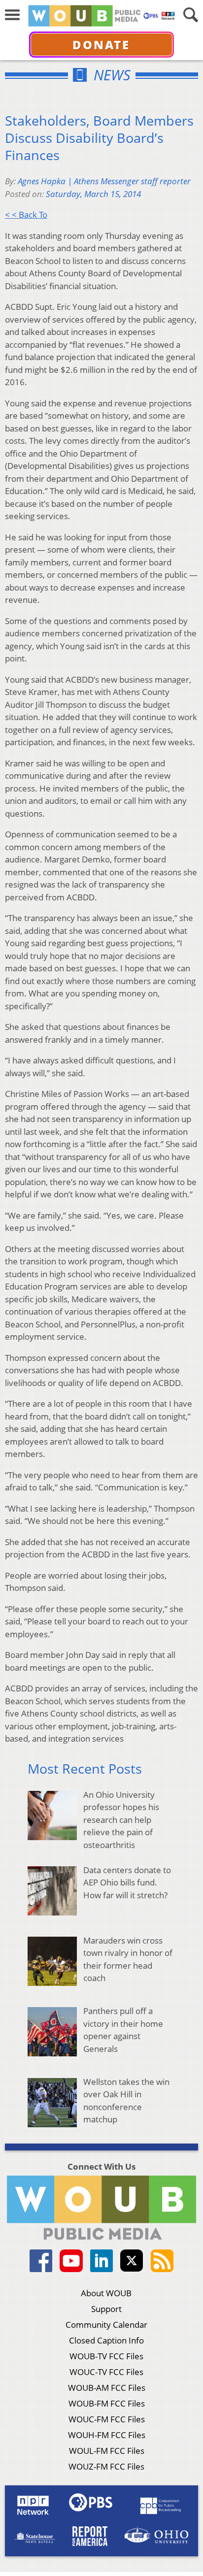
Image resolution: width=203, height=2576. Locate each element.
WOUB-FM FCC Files (107, 2403)
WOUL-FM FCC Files (107, 2451)
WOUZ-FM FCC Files (106, 2466)
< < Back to (26, 215)
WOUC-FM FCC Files (107, 2419)
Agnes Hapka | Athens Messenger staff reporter (104, 181)
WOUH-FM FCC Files (107, 2435)
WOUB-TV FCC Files (106, 2356)
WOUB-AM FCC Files (107, 2388)
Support (106, 2309)
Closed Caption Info (106, 2340)
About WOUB (106, 2293)
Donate (101, 45)
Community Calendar (106, 2325)
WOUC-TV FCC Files (106, 2372)
